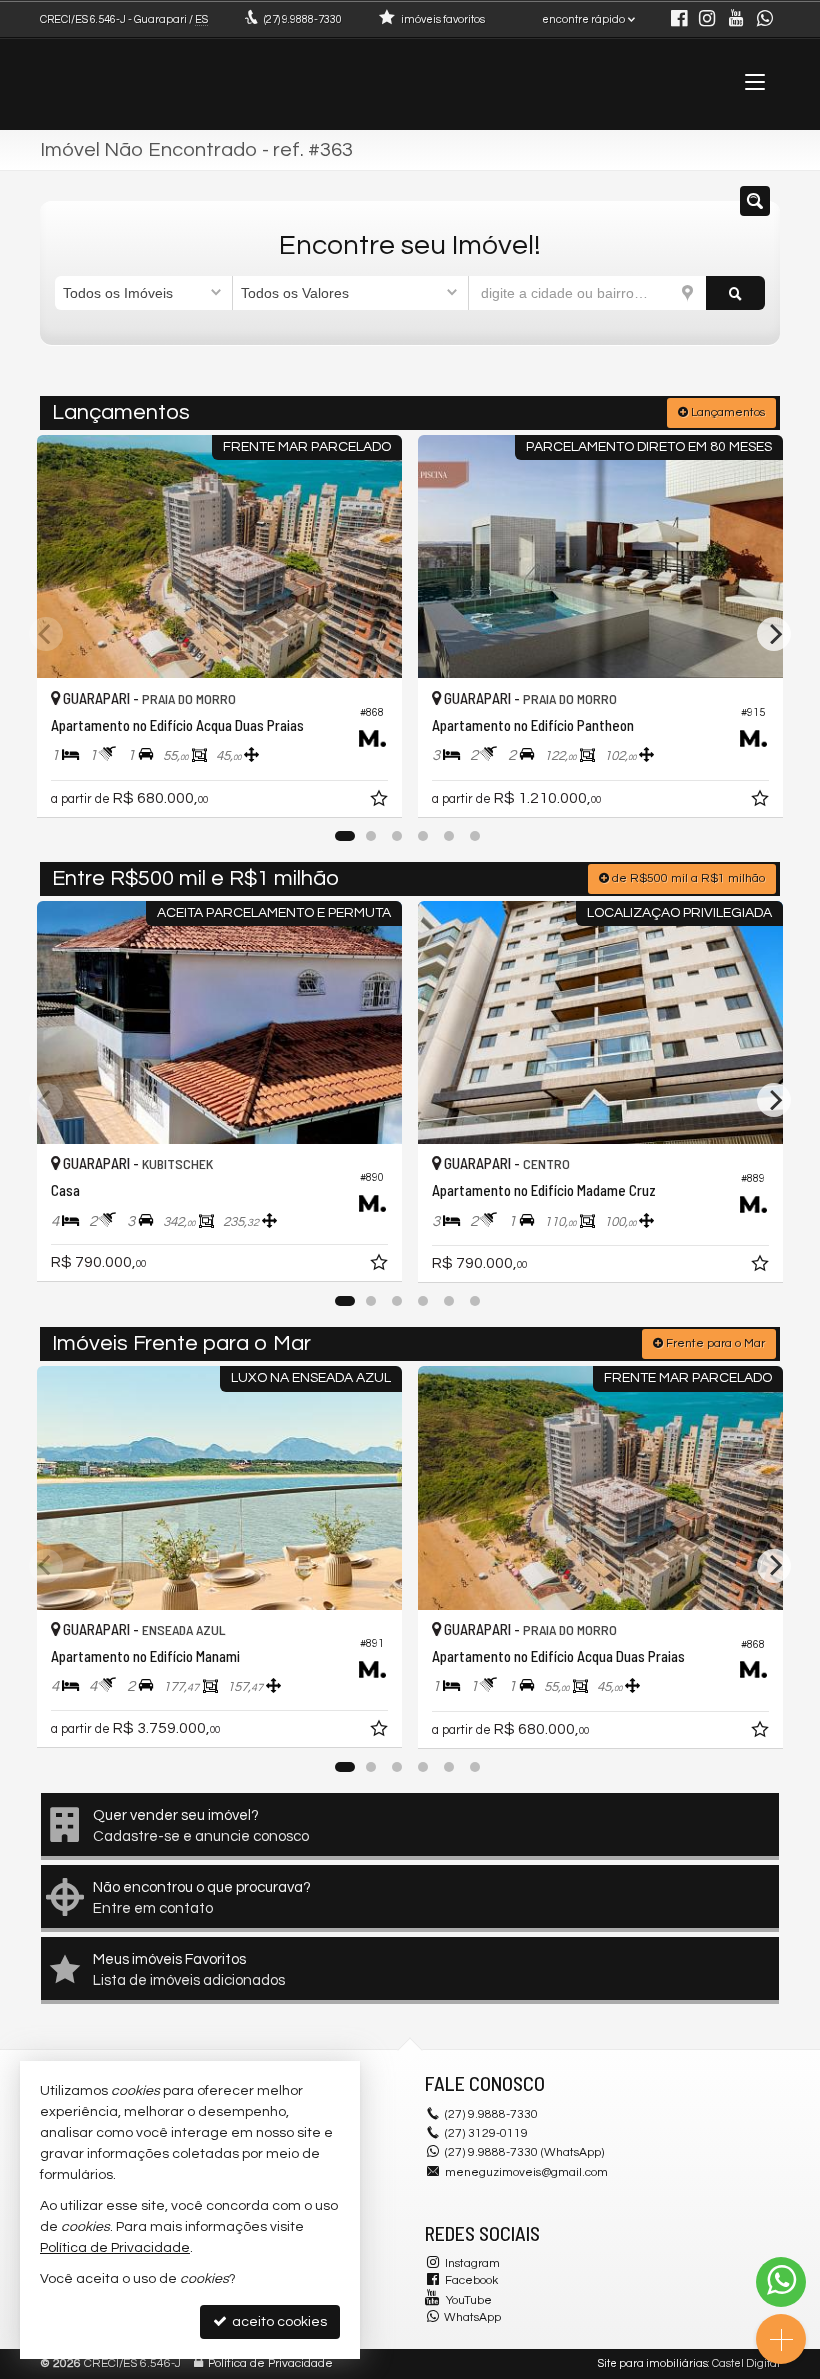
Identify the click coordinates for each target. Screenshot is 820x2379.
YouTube (469, 2300)
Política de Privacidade (270, 2363)
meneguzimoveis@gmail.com (526, 2172)
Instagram (472, 2263)
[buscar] (735, 293)
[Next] (774, 634)
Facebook (471, 2280)
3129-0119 (486, 2133)
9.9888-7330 (303, 19)
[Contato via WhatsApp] (781, 2282)
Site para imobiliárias (653, 2363)
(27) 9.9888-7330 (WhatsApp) (524, 2152)
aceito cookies (278, 2322)
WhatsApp (472, 2317)
